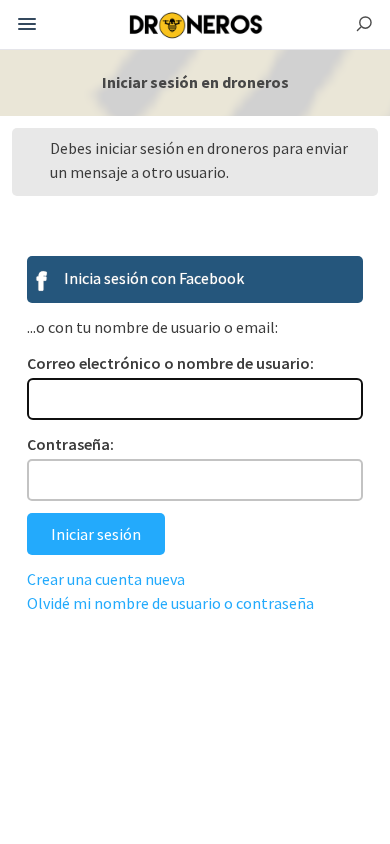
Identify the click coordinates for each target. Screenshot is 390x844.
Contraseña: (70, 444)
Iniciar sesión (96, 534)
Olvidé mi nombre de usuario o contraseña (170, 603)
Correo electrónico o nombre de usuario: (170, 363)
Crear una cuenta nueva (106, 579)
